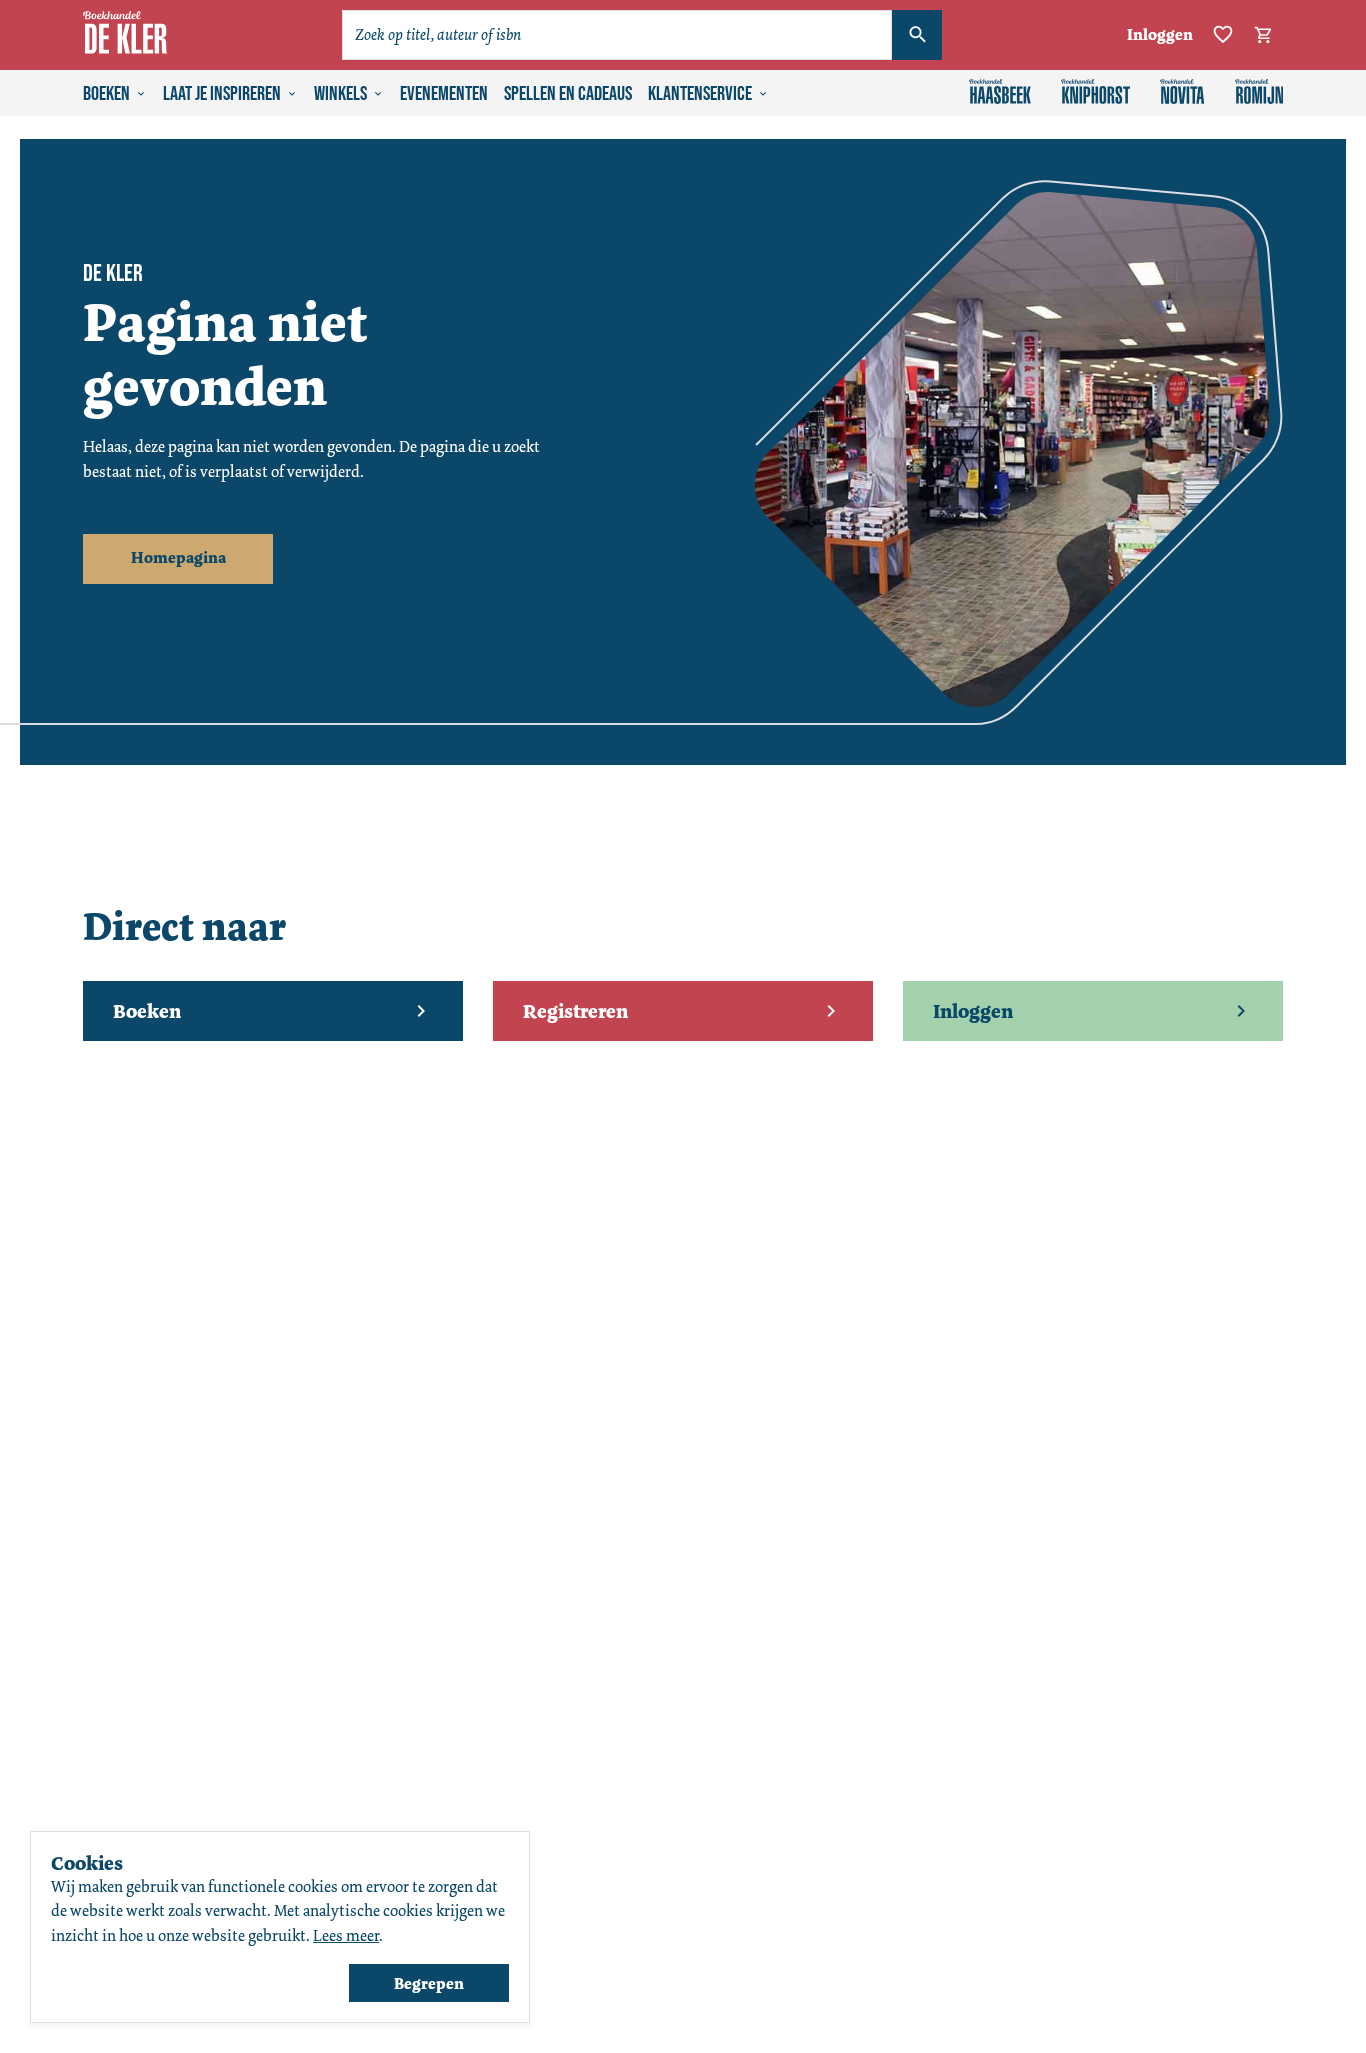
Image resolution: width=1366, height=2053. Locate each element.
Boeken (106, 94)
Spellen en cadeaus (568, 94)
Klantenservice (700, 94)
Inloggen (1160, 34)
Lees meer (346, 1935)
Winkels (340, 94)
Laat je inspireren (222, 94)
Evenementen (444, 94)
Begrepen (429, 1983)
